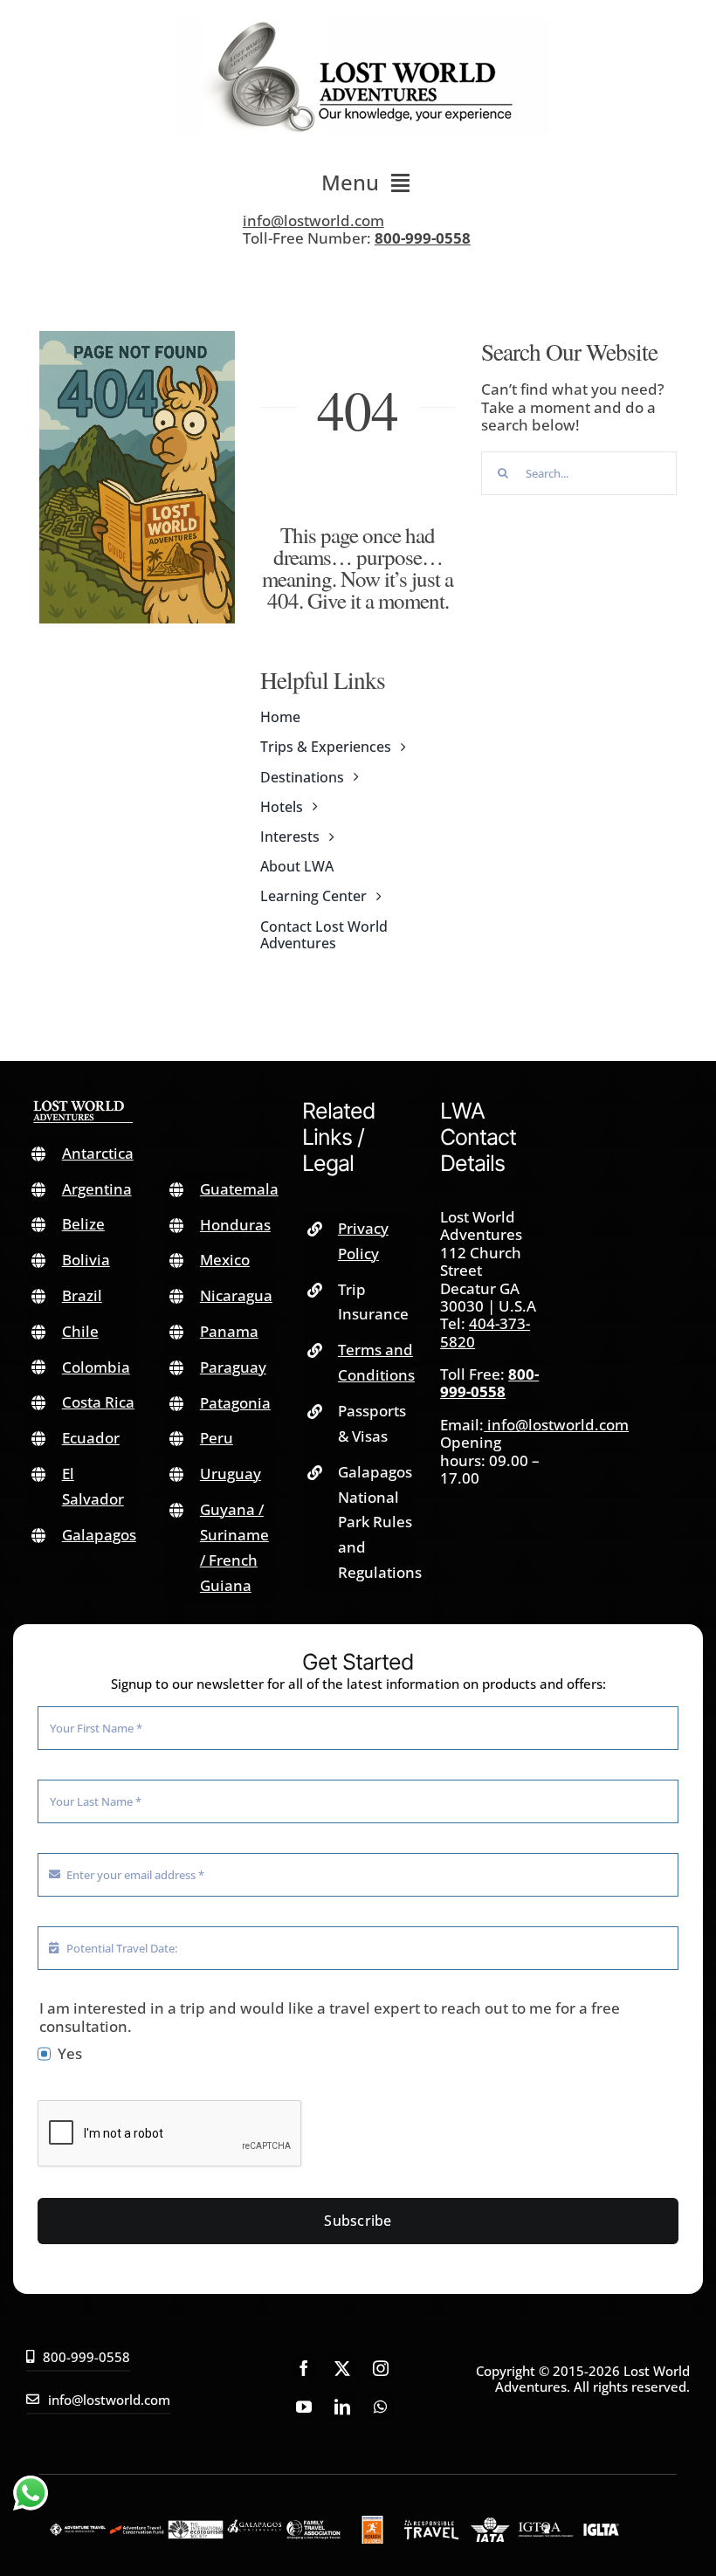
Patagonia (235, 1403)
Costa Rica (98, 1402)
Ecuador (91, 1438)
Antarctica (98, 1153)
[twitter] (342, 2368)
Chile (80, 1331)
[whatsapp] (381, 2407)
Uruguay (231, 1474)
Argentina (97, 1189)
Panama (229, 1331)
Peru (217, 1438)
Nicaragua (236, 1295)
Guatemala (239, 1189)
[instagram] (381, 2368)
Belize (83, 1224)
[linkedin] (342, 2407)
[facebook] (304, 2368)
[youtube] (304, 2407)
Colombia (96, 1367)
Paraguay (233, 1367)
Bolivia (86, 1260)
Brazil (82, 1295)
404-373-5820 (485, 1332)
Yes (70, 2054)
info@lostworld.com (313, 220)
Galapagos (99, 1535)
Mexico (225, 1260)
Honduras (235, 1225)
